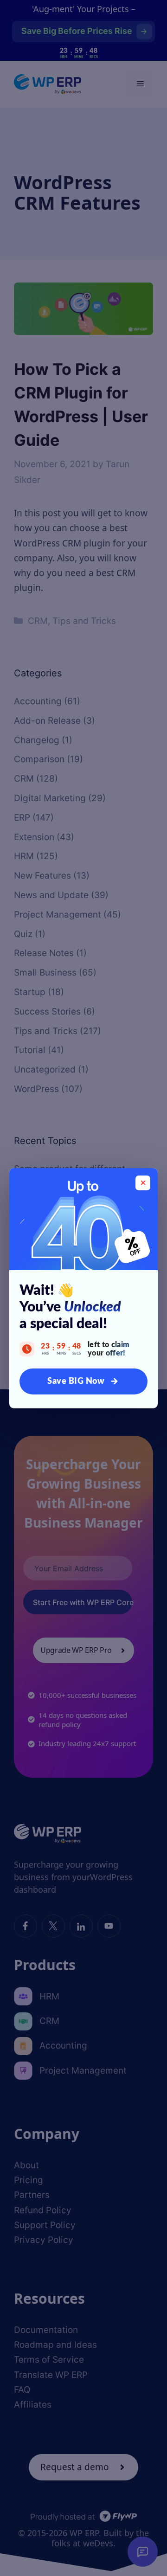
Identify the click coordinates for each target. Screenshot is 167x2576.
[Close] (143, 1183)
